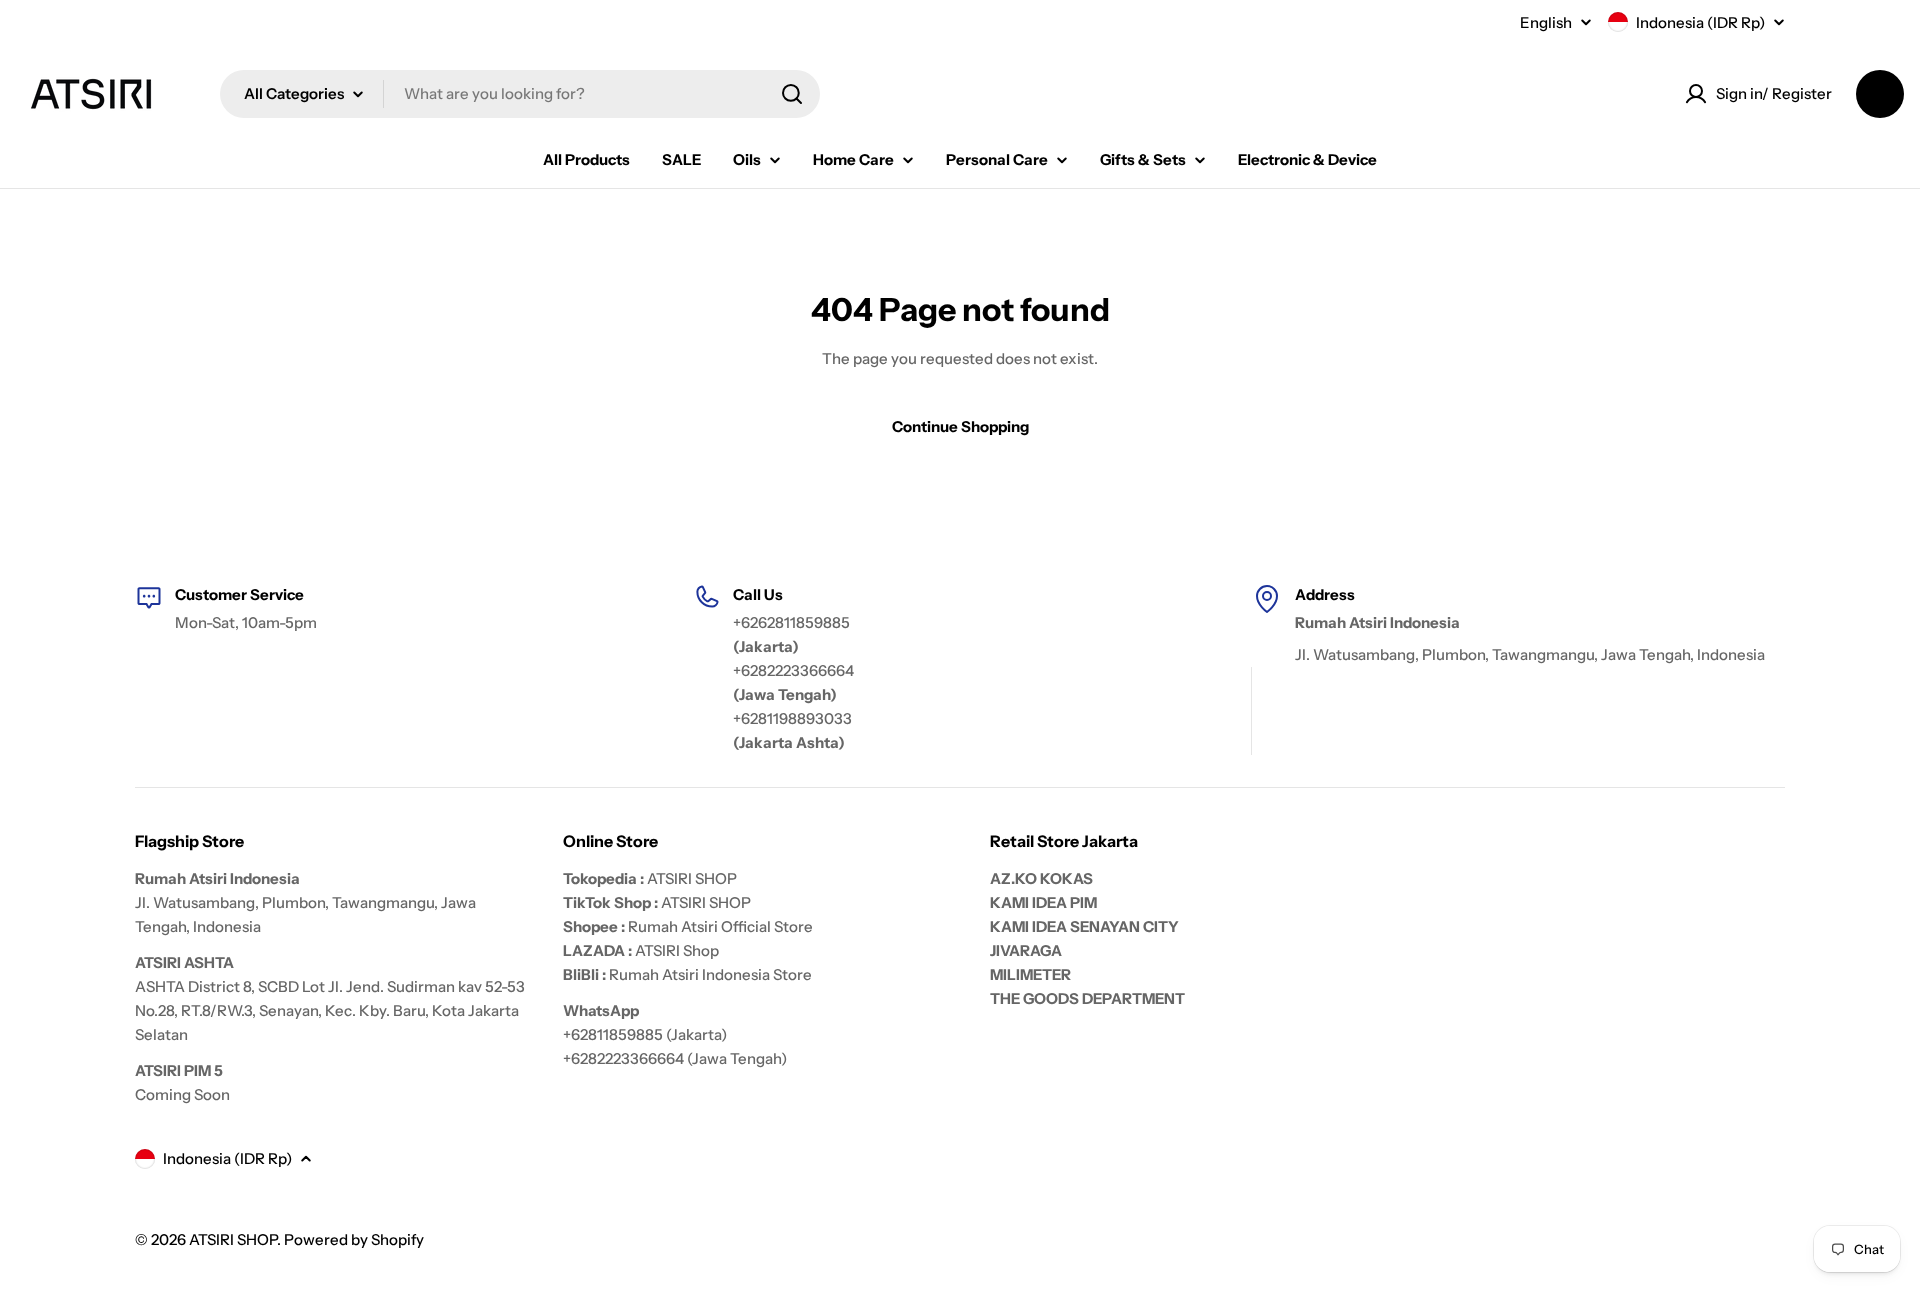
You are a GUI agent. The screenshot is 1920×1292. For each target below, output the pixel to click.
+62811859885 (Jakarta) (645, 1034)
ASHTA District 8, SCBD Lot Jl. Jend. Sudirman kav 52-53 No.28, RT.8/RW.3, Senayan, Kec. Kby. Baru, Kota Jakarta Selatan (330, 1010)
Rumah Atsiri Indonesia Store (710, 974)
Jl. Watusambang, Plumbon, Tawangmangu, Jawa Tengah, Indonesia (1530, 654)
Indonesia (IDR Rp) (1700, 22)
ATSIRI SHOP (692, 878)
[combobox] (520, 94)
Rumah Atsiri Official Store (720, 926)
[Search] (792, 94)
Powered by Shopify (354, 1239)
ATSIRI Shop (677, 950)
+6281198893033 (792, 718)
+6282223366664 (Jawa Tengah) (675, 1058)
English (1546, 22)
